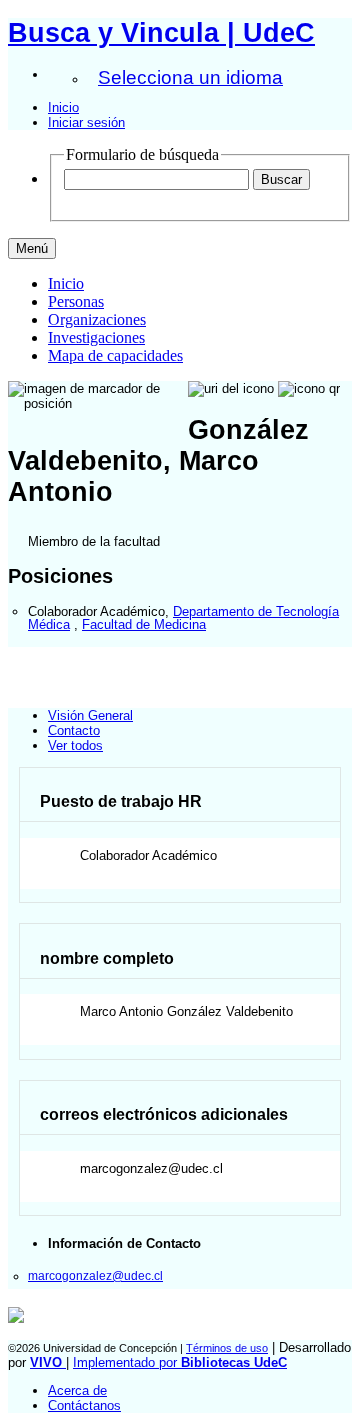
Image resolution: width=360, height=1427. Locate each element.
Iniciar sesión (86, 122)
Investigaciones (96, 337)
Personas (76, 301)
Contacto (74, 730)
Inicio (63, 107)
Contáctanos (84, 1405)
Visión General (90, 715)
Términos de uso (227, 1348)
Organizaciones (97, 319)
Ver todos (75, 745)
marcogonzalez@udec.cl (95, 1275)
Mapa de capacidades (115, 355)
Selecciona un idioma (190, 77)
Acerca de (77, 1390)
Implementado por (180, 1362)
